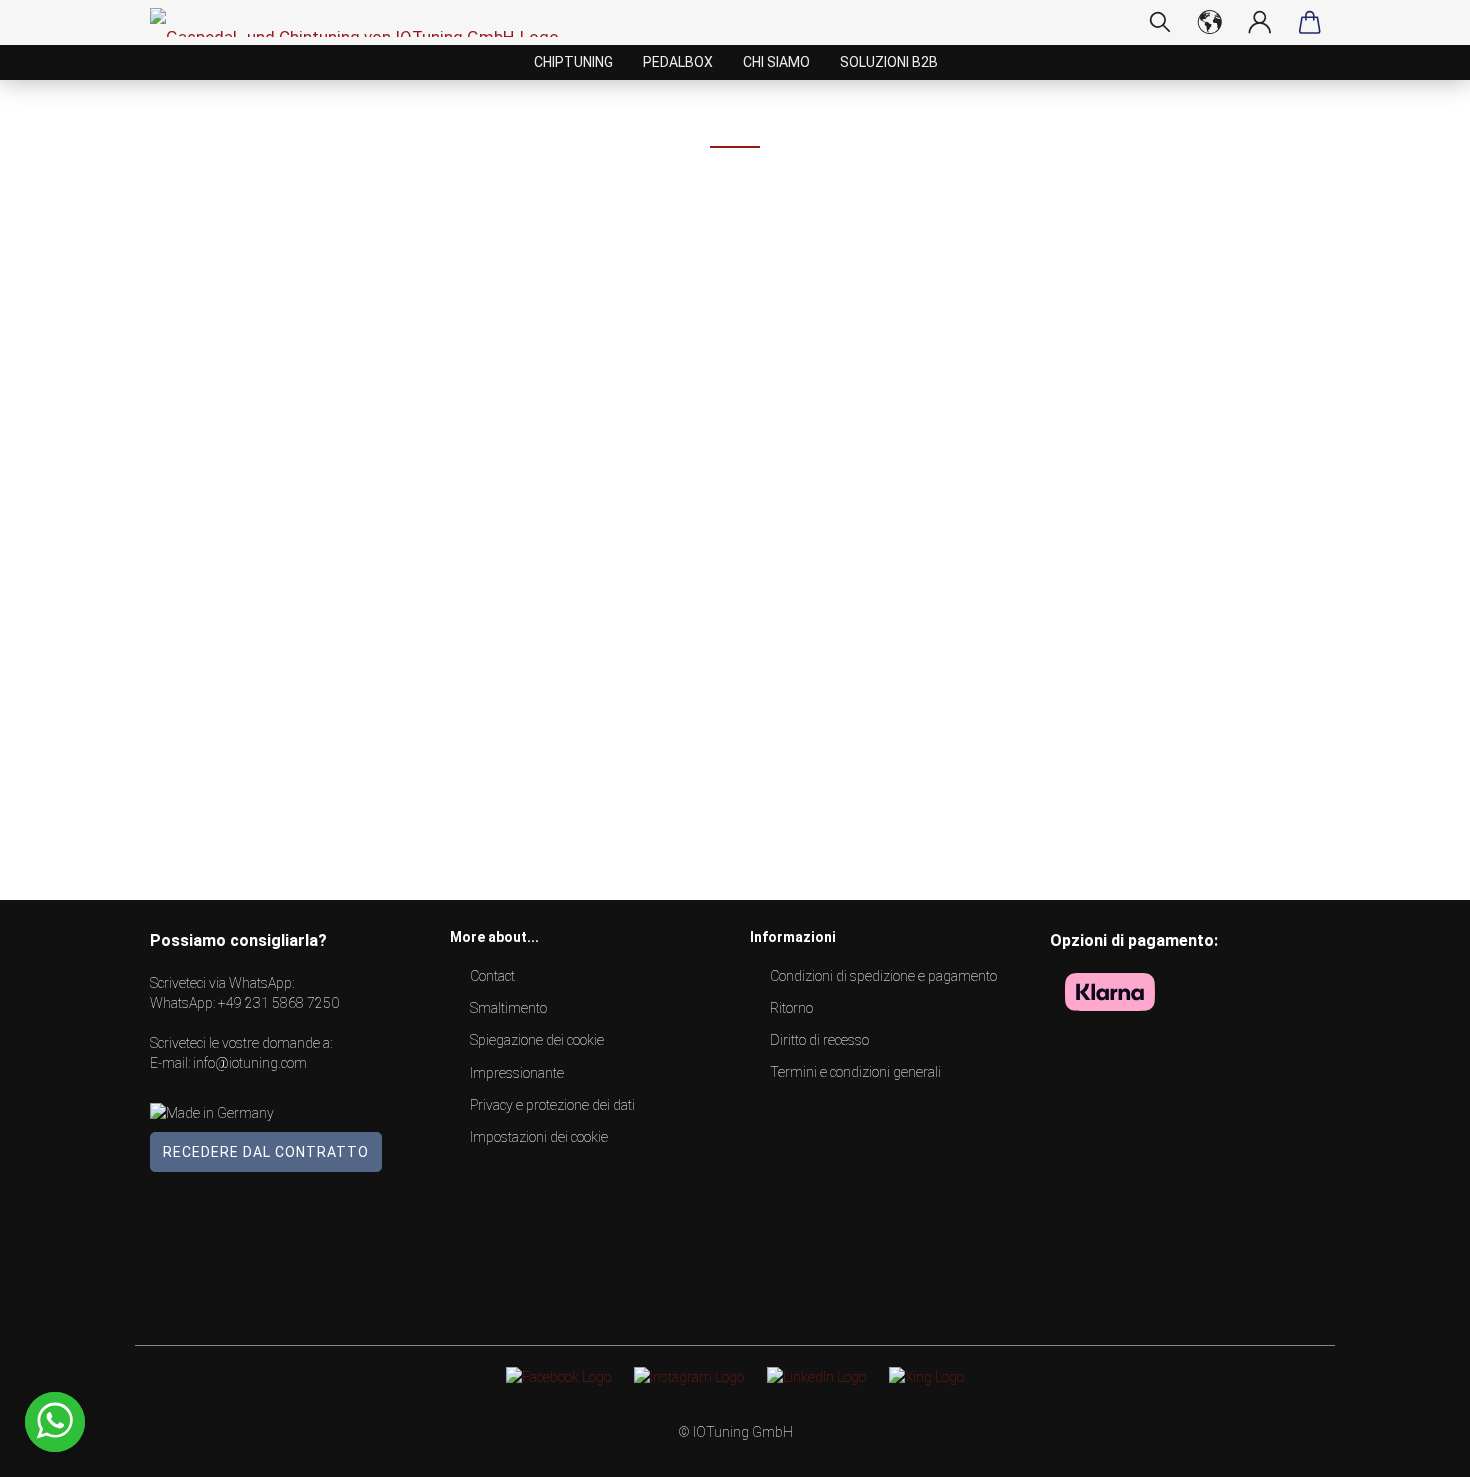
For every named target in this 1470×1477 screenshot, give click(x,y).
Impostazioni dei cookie (539, 1137)
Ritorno (791, 1008)
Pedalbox (678, 62)
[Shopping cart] (1310, 22)
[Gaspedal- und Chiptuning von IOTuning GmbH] (362, 22)
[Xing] (926, 1376)
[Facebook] (558, 1376)
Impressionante (517, 1073)
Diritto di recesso (819, 1040)
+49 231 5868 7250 (278, 1003)
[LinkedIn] (816, 1376)
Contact (492, 976)
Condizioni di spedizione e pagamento (883, 976)
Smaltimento (508, 1008)
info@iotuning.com (250, 1063)
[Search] (1160, 22)
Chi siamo (776, 62)
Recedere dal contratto (266, 1152)
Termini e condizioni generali (855, 1072)
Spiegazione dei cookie (537, 1040)
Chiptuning (573, 62)
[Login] (1260, 22)
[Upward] (1415, 1447)
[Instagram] (689, 1376)
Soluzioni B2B (889, 62)
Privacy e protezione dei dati (552, 1105)
